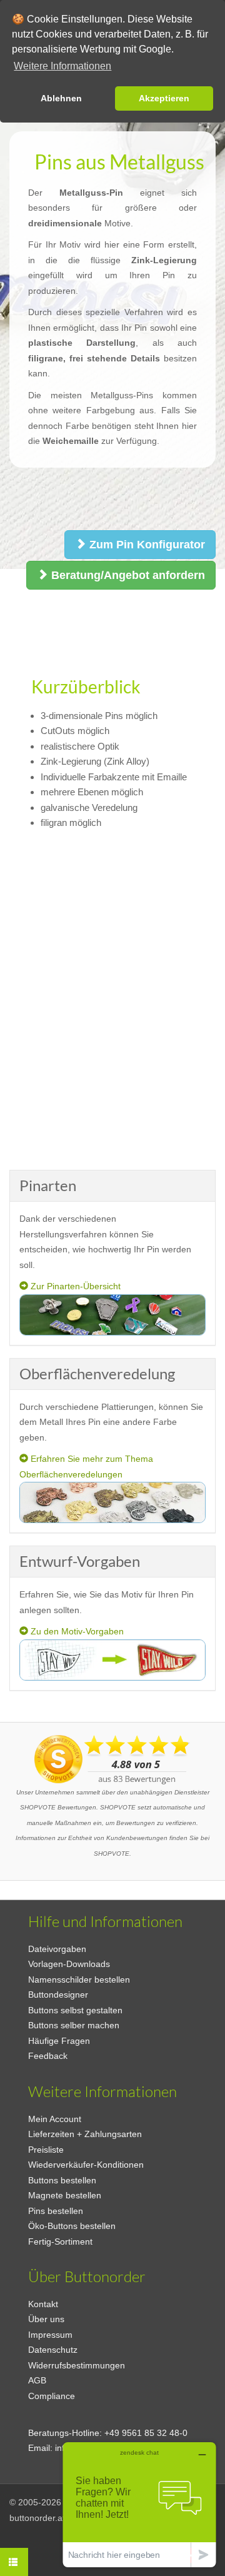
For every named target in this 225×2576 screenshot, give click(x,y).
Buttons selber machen (74, 2025)
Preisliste (46, 2150)
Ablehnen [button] (61, 98)
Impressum (50, 2335)
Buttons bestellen (62, 2180)
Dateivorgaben (57, 1949)
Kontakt (43, 2304)
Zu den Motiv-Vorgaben (76, 1631)
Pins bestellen (56, 2211)
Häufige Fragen (59, 2041)
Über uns (46, 2319)
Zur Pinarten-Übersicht (74, 1286)
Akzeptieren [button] (164, 98)
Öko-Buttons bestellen (72, 2226)
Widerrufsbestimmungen (77, 2365)
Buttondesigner (58, 1995)
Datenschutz (53, 2350)
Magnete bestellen (65, 2195)
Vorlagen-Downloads (69, 1964)
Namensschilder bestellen (79, 1980)
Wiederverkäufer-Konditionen (86, 2165)
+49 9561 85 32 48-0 (146, 2433)
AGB (37, 2380)
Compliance (52, 2396)
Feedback (48, 2056)
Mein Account (55, 2119)
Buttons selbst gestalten (75, 2010)
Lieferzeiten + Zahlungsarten (85, 2134)
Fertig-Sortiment (60, 2241)
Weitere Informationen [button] (62, 66)
